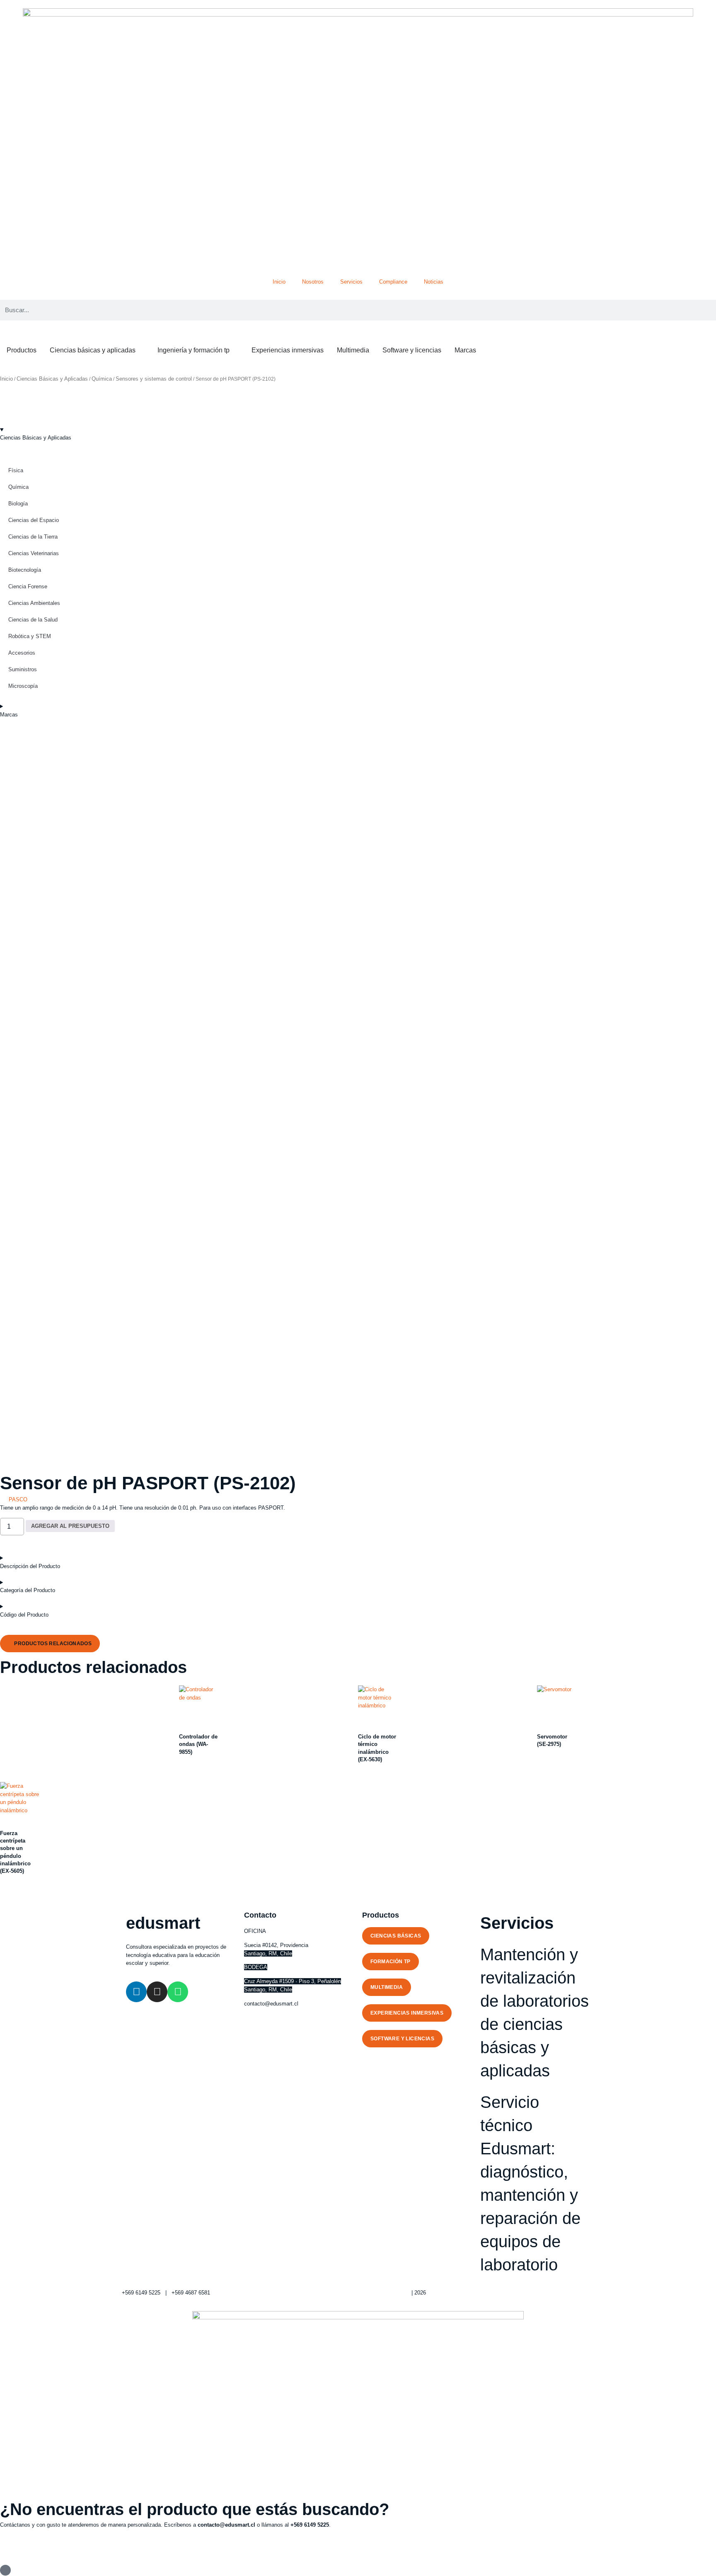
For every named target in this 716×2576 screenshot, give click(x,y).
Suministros (23, 669)
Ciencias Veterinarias (34, 553)
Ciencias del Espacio (34, 520)
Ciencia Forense (28, 586)
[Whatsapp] (178, 1992)
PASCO (18, 1499)
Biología (18, 504)
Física (16, 470)
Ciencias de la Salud (33, 620)
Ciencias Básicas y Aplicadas (52, 379)
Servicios (351, 282)
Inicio (279, 282)
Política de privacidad (384, 2293)
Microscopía (23, 686)
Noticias (434, 282)
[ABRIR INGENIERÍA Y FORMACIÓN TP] (235, 350)
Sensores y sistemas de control (154, 379)
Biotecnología (25, 570)
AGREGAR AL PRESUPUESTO (70, 1526)
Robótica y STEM (30, 636)
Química (102, 379)
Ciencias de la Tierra (33, 537)
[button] (50, 1644)
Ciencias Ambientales (34, 603)
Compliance (393, 282)
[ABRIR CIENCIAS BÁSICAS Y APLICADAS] (141, 350)
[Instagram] (157, 1992)
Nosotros (313, 282)
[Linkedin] (136, 1992)
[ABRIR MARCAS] (481, 350)
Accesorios (22, 653)
